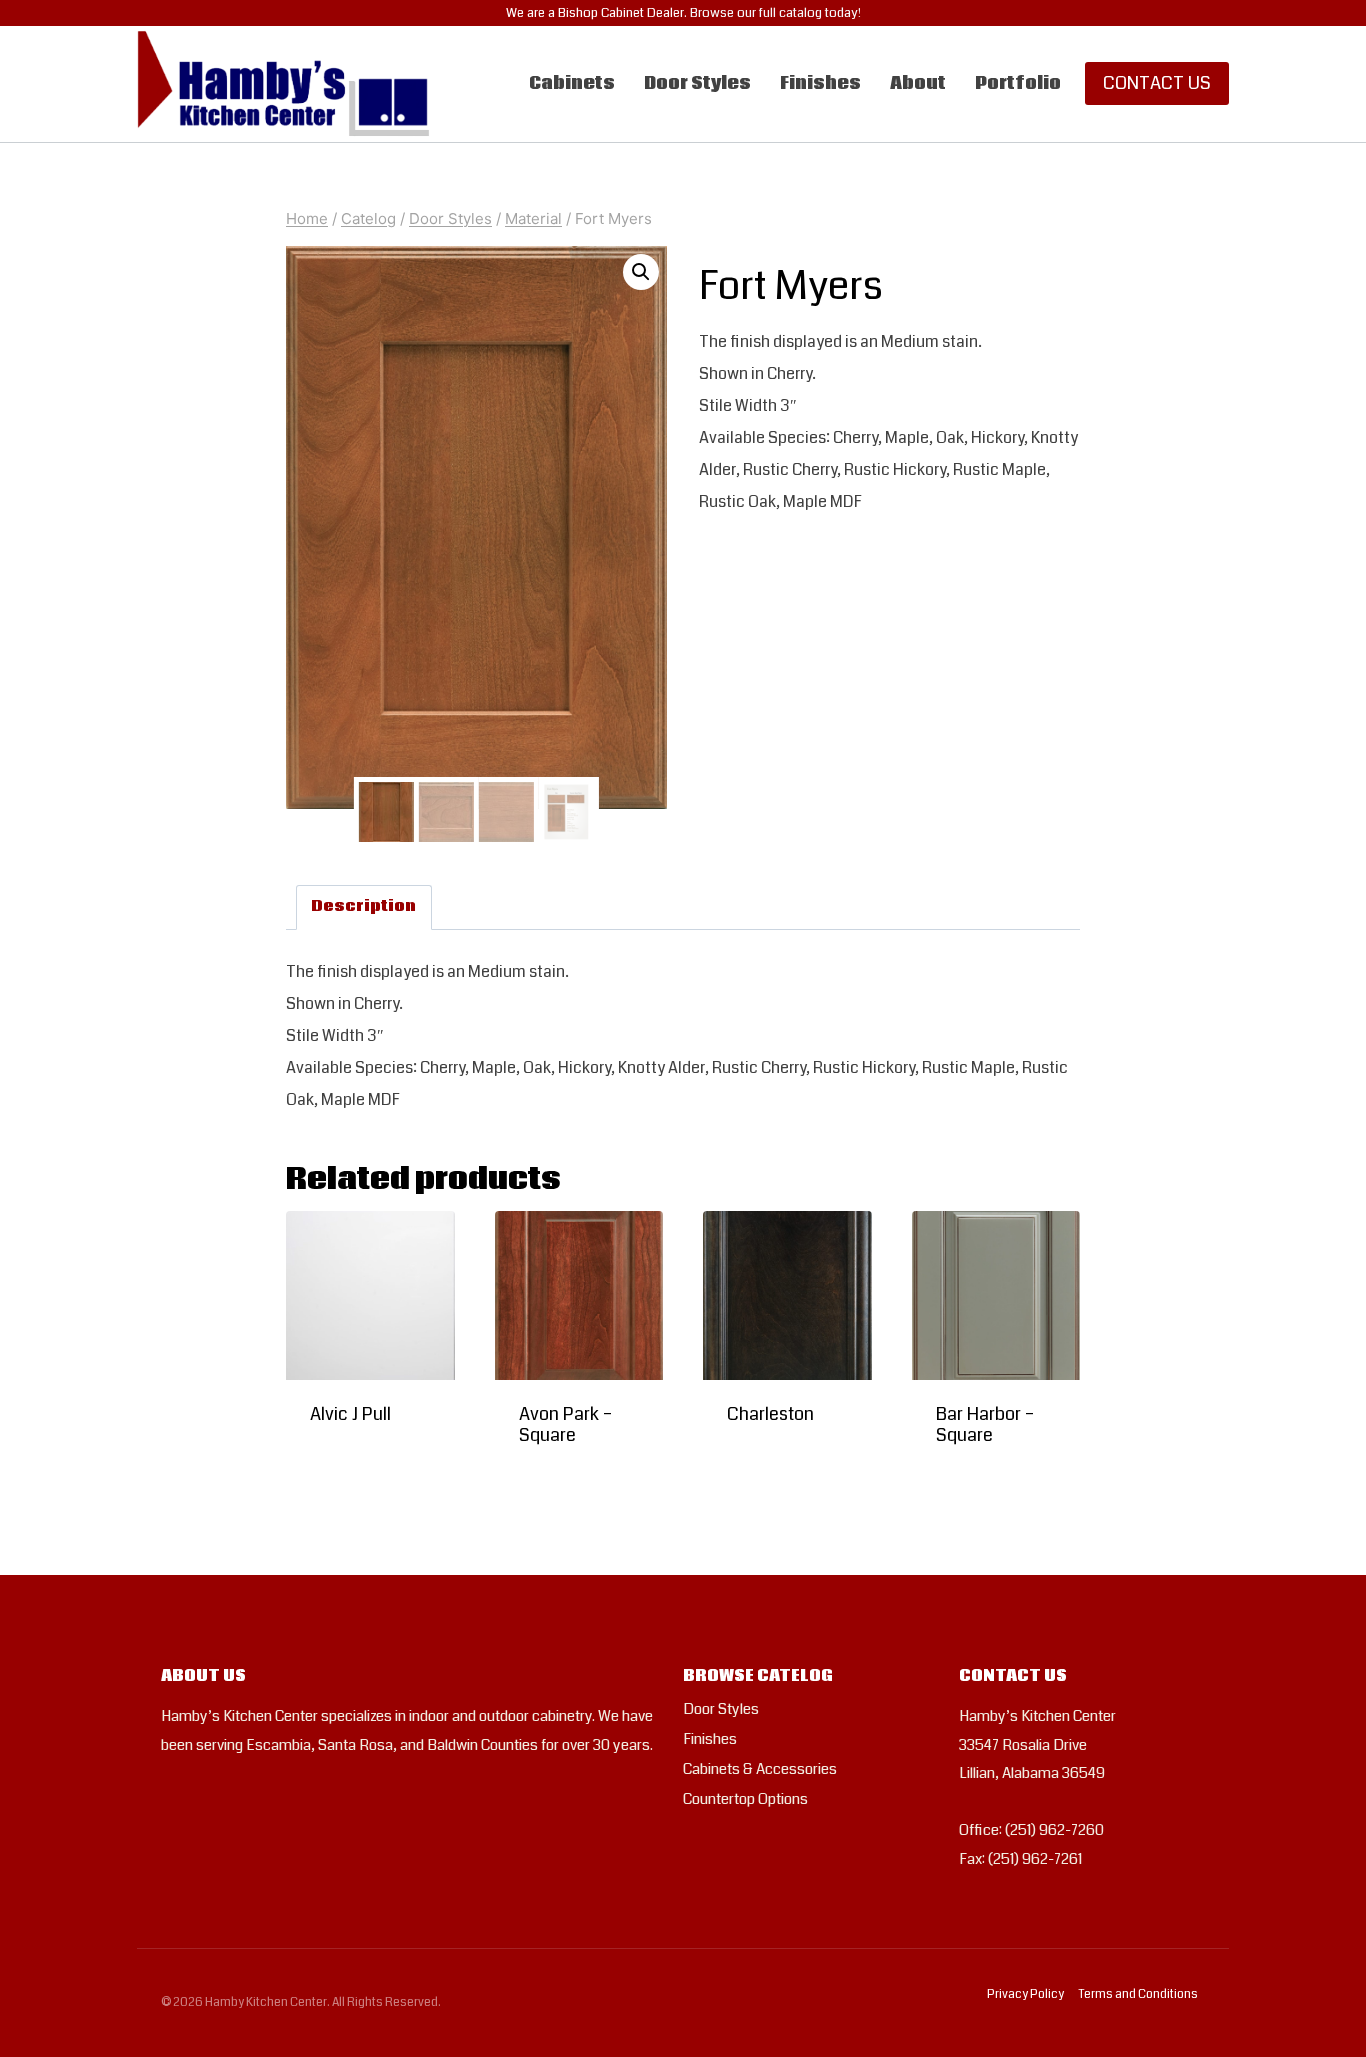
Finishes (820, 83)
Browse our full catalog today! (775, 13)
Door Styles (697, 83)
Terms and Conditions (1138, 1994)
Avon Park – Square (565, 1425)
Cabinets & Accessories (760, 1769)
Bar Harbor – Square (985, 1425)
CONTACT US (1157, 83)
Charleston (770, 1414)
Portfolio (1018, 83)
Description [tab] (363, 906)
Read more (353, 1474)
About (918, 83)
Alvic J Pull (350, 1414)
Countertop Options (745, 1799)
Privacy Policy (1025, 1994)
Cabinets (572, 83)
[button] (641, 272)
